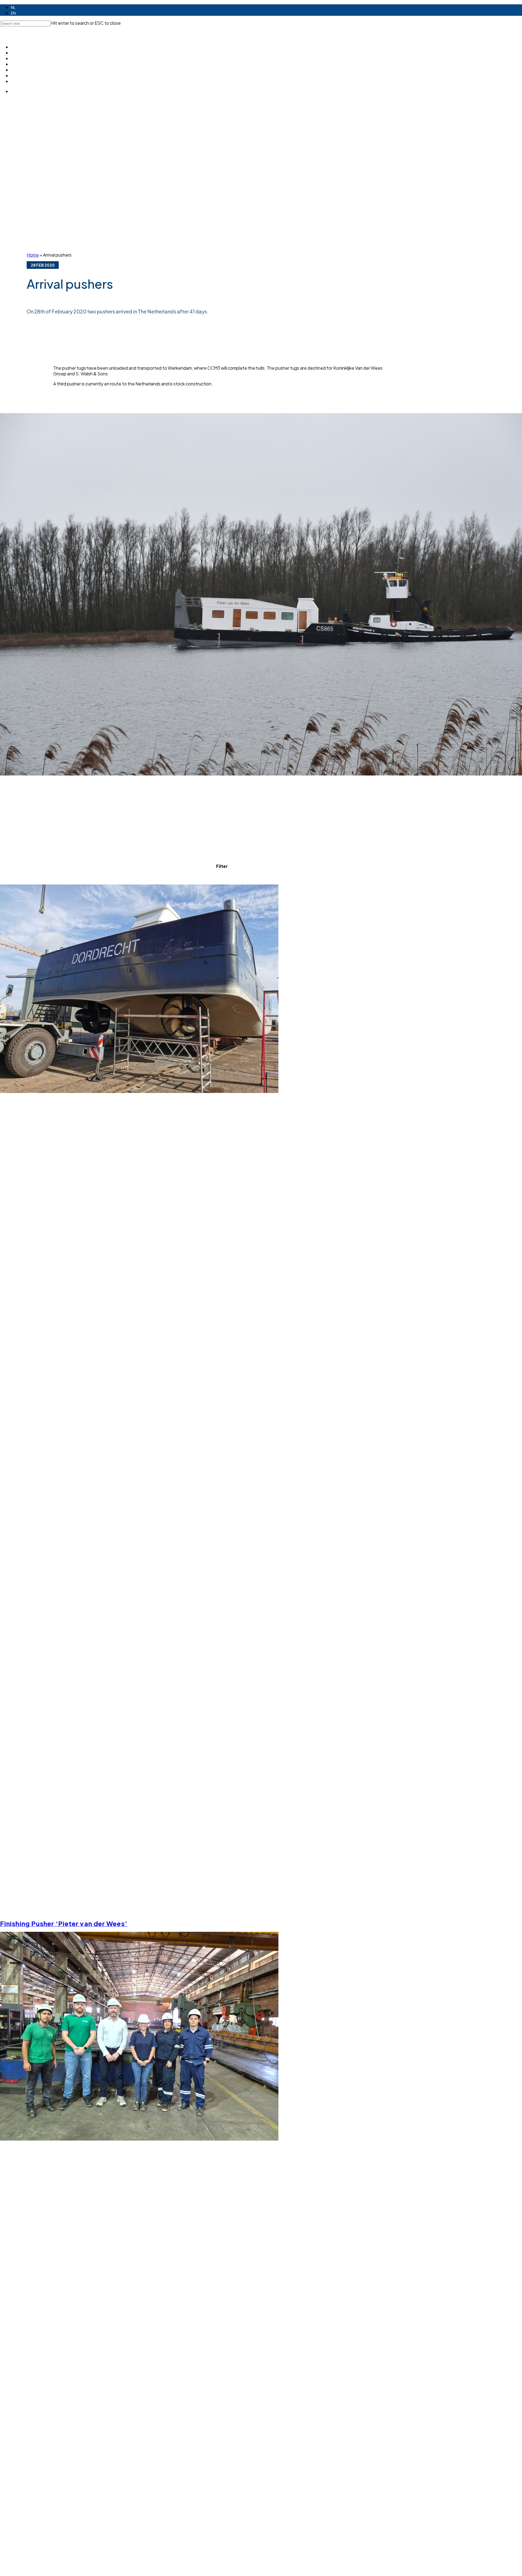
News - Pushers (221, 878)
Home (33, 255)
